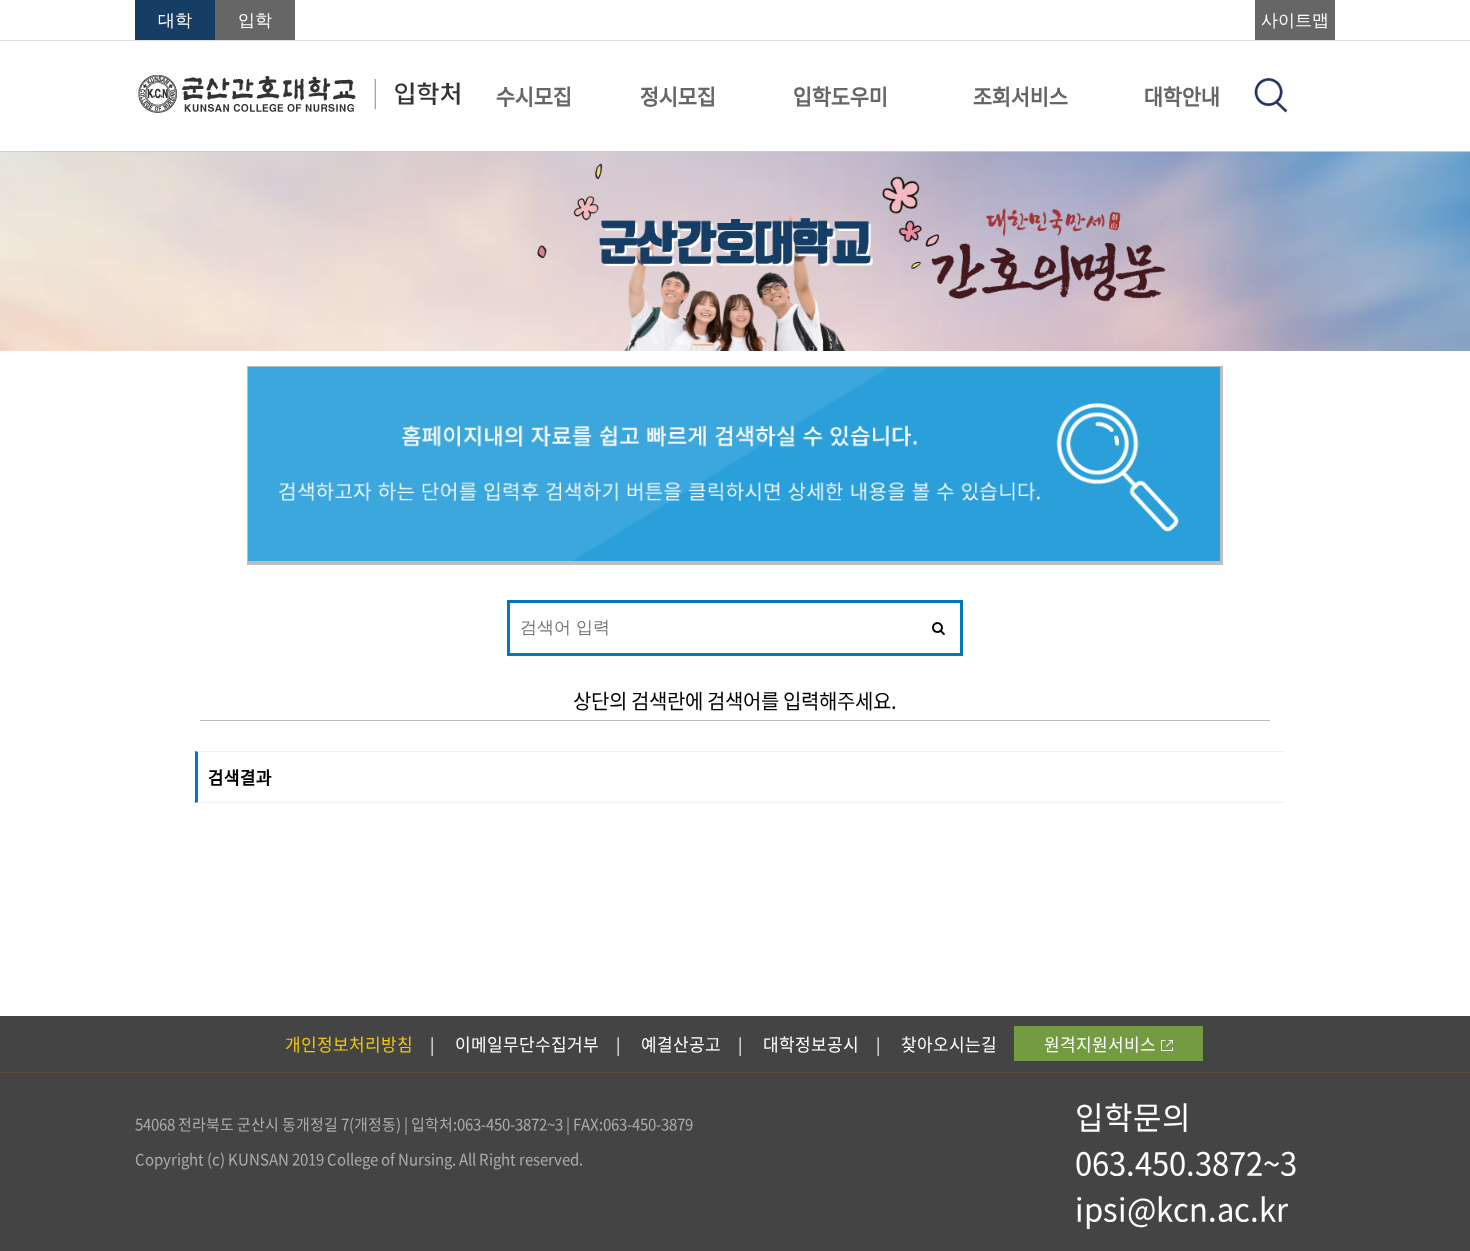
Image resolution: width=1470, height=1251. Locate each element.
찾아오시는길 (949, 1043)
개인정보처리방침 (349, 1043)
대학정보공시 (811, 1043)
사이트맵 (1295, 20)
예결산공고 (681, 1043)
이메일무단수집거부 (527, 1043)
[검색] (937, 628)
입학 (255, 20)
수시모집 (534, 95)
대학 (175, 20)
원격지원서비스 (1100, 1043)
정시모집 (678, 95)
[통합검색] (1271, 106)
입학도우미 (840, 95)
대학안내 (1182, 95)
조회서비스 (1020, 95)
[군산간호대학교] (298, 107)
